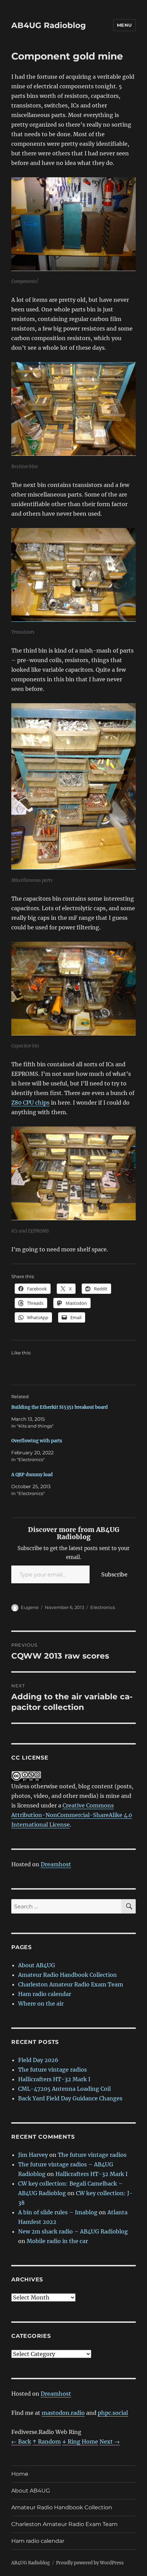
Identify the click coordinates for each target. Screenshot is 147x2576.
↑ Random (47, 2442)
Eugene (30, 1607)
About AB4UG (37, 1965)
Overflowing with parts (37, 1441)
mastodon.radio (63, 2413)
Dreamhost (56, 1864)
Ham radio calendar (45, 1994)
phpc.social (113, 2413)
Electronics (103, 1607)
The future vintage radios (52, 2070)
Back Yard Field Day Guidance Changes (70, 2098)
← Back (21, 2442)
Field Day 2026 (38, 2060)
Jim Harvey (33, 2155)
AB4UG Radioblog (49, 25)
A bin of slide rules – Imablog (58, 2212)
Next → (110, 2442)
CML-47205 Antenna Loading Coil (64, 2089)
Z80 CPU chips (30, 1103)
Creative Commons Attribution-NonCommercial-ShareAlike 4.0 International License (72, 1815)
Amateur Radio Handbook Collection (68, 1975)
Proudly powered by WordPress (90, 2563)
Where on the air (41, 2004)
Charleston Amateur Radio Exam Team (71, 1984)
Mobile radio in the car (57, 2241)
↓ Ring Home (80, 2442)
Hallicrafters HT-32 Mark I (54, 2079)
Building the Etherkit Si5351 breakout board (59, 1407)
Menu (124, 25)
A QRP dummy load (32, 1475)
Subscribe (114, 1574)
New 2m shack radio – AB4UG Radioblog (73, 2231)
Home (20, 2474)
